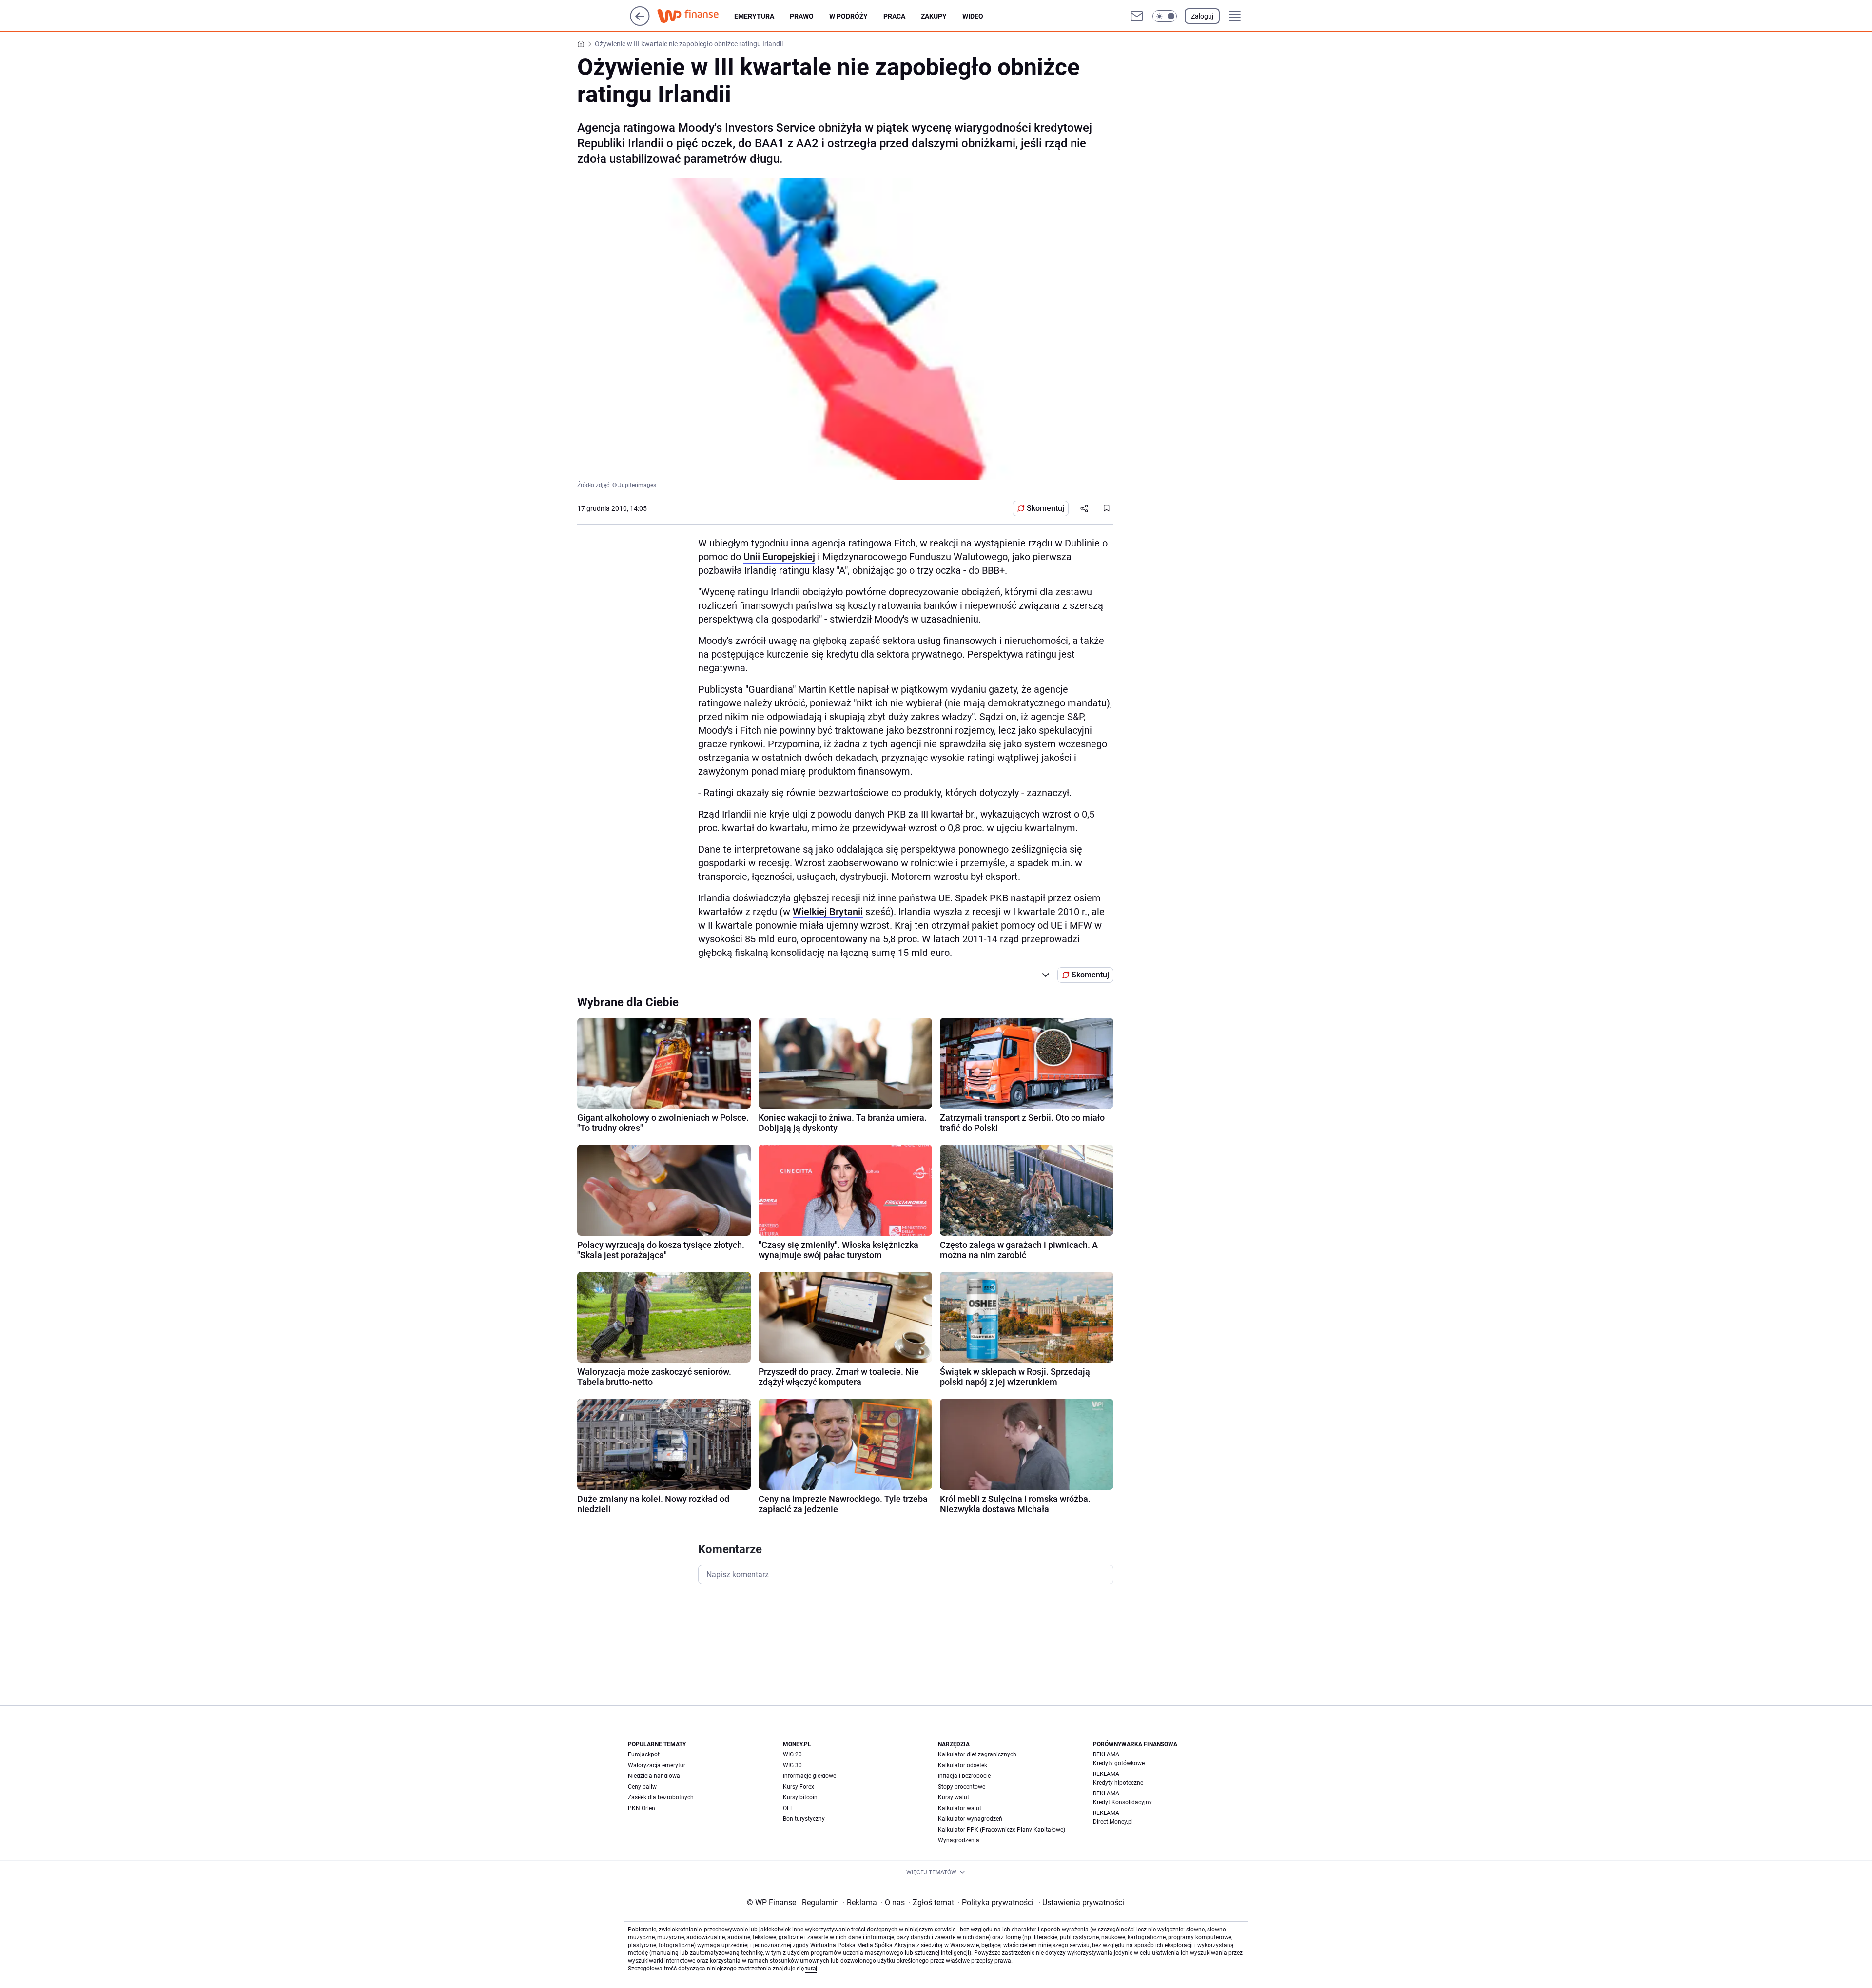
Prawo (802, 16)
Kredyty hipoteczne (1118, 1783)
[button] (1165, 16)
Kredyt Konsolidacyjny (1122, 1802)
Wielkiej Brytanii (828, 912)
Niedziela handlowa (654, 1776)
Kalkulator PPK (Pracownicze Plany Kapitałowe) (1002, 1830)
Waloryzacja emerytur (657, 1765)
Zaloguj (1202, 16)
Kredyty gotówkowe (1119, 1763)
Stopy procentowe (962, 1787)
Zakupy (934, 16)
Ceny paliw (642, 1787)
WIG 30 (792, 1765)
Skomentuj (1045, 508)
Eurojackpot (644, 1754)
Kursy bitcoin (800, 1797)
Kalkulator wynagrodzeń (970, 1819)
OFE (788, 1808)
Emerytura (754, 16)
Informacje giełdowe (809, 1776)
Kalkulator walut (960, 1808)
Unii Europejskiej (779, 557)
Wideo (973, 16)
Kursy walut (954, 1797)
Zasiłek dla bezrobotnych (661, 1797)
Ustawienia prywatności (1081, 1902)
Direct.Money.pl (1113, 1822)
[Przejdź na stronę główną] (640, 23)
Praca (894, 16)
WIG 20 (792, 1754)
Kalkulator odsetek (963, 1765)
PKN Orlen (642, 1808)
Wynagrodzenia (959, 1840)
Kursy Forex (799, 1787)
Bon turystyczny (804, 1819)
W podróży (848, 16)
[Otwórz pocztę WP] (1137, 16)
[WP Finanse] (696, 16)
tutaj (811, 1969)
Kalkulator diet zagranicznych (977, 1754)
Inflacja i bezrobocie (964, 1776)
